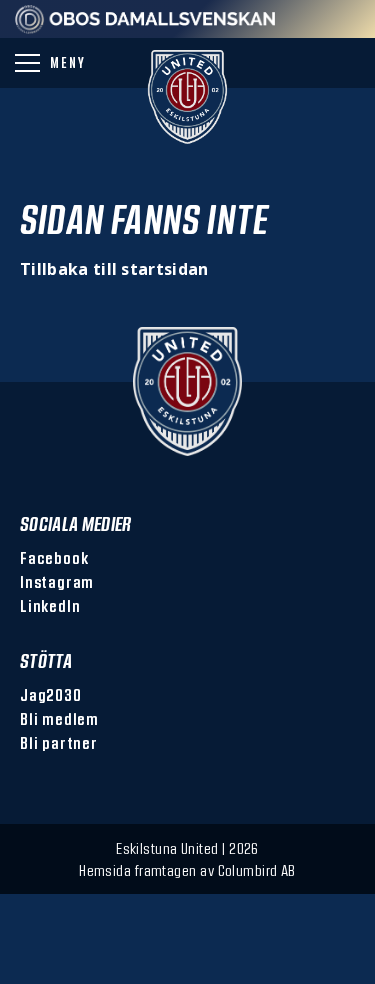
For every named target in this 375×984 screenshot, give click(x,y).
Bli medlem (59, 718)
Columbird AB (257, 870)
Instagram (57, 581)
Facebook (54, 557)
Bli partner (59, 742)
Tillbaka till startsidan (114, 269)
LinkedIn (50, 605)
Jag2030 (51, 694)
